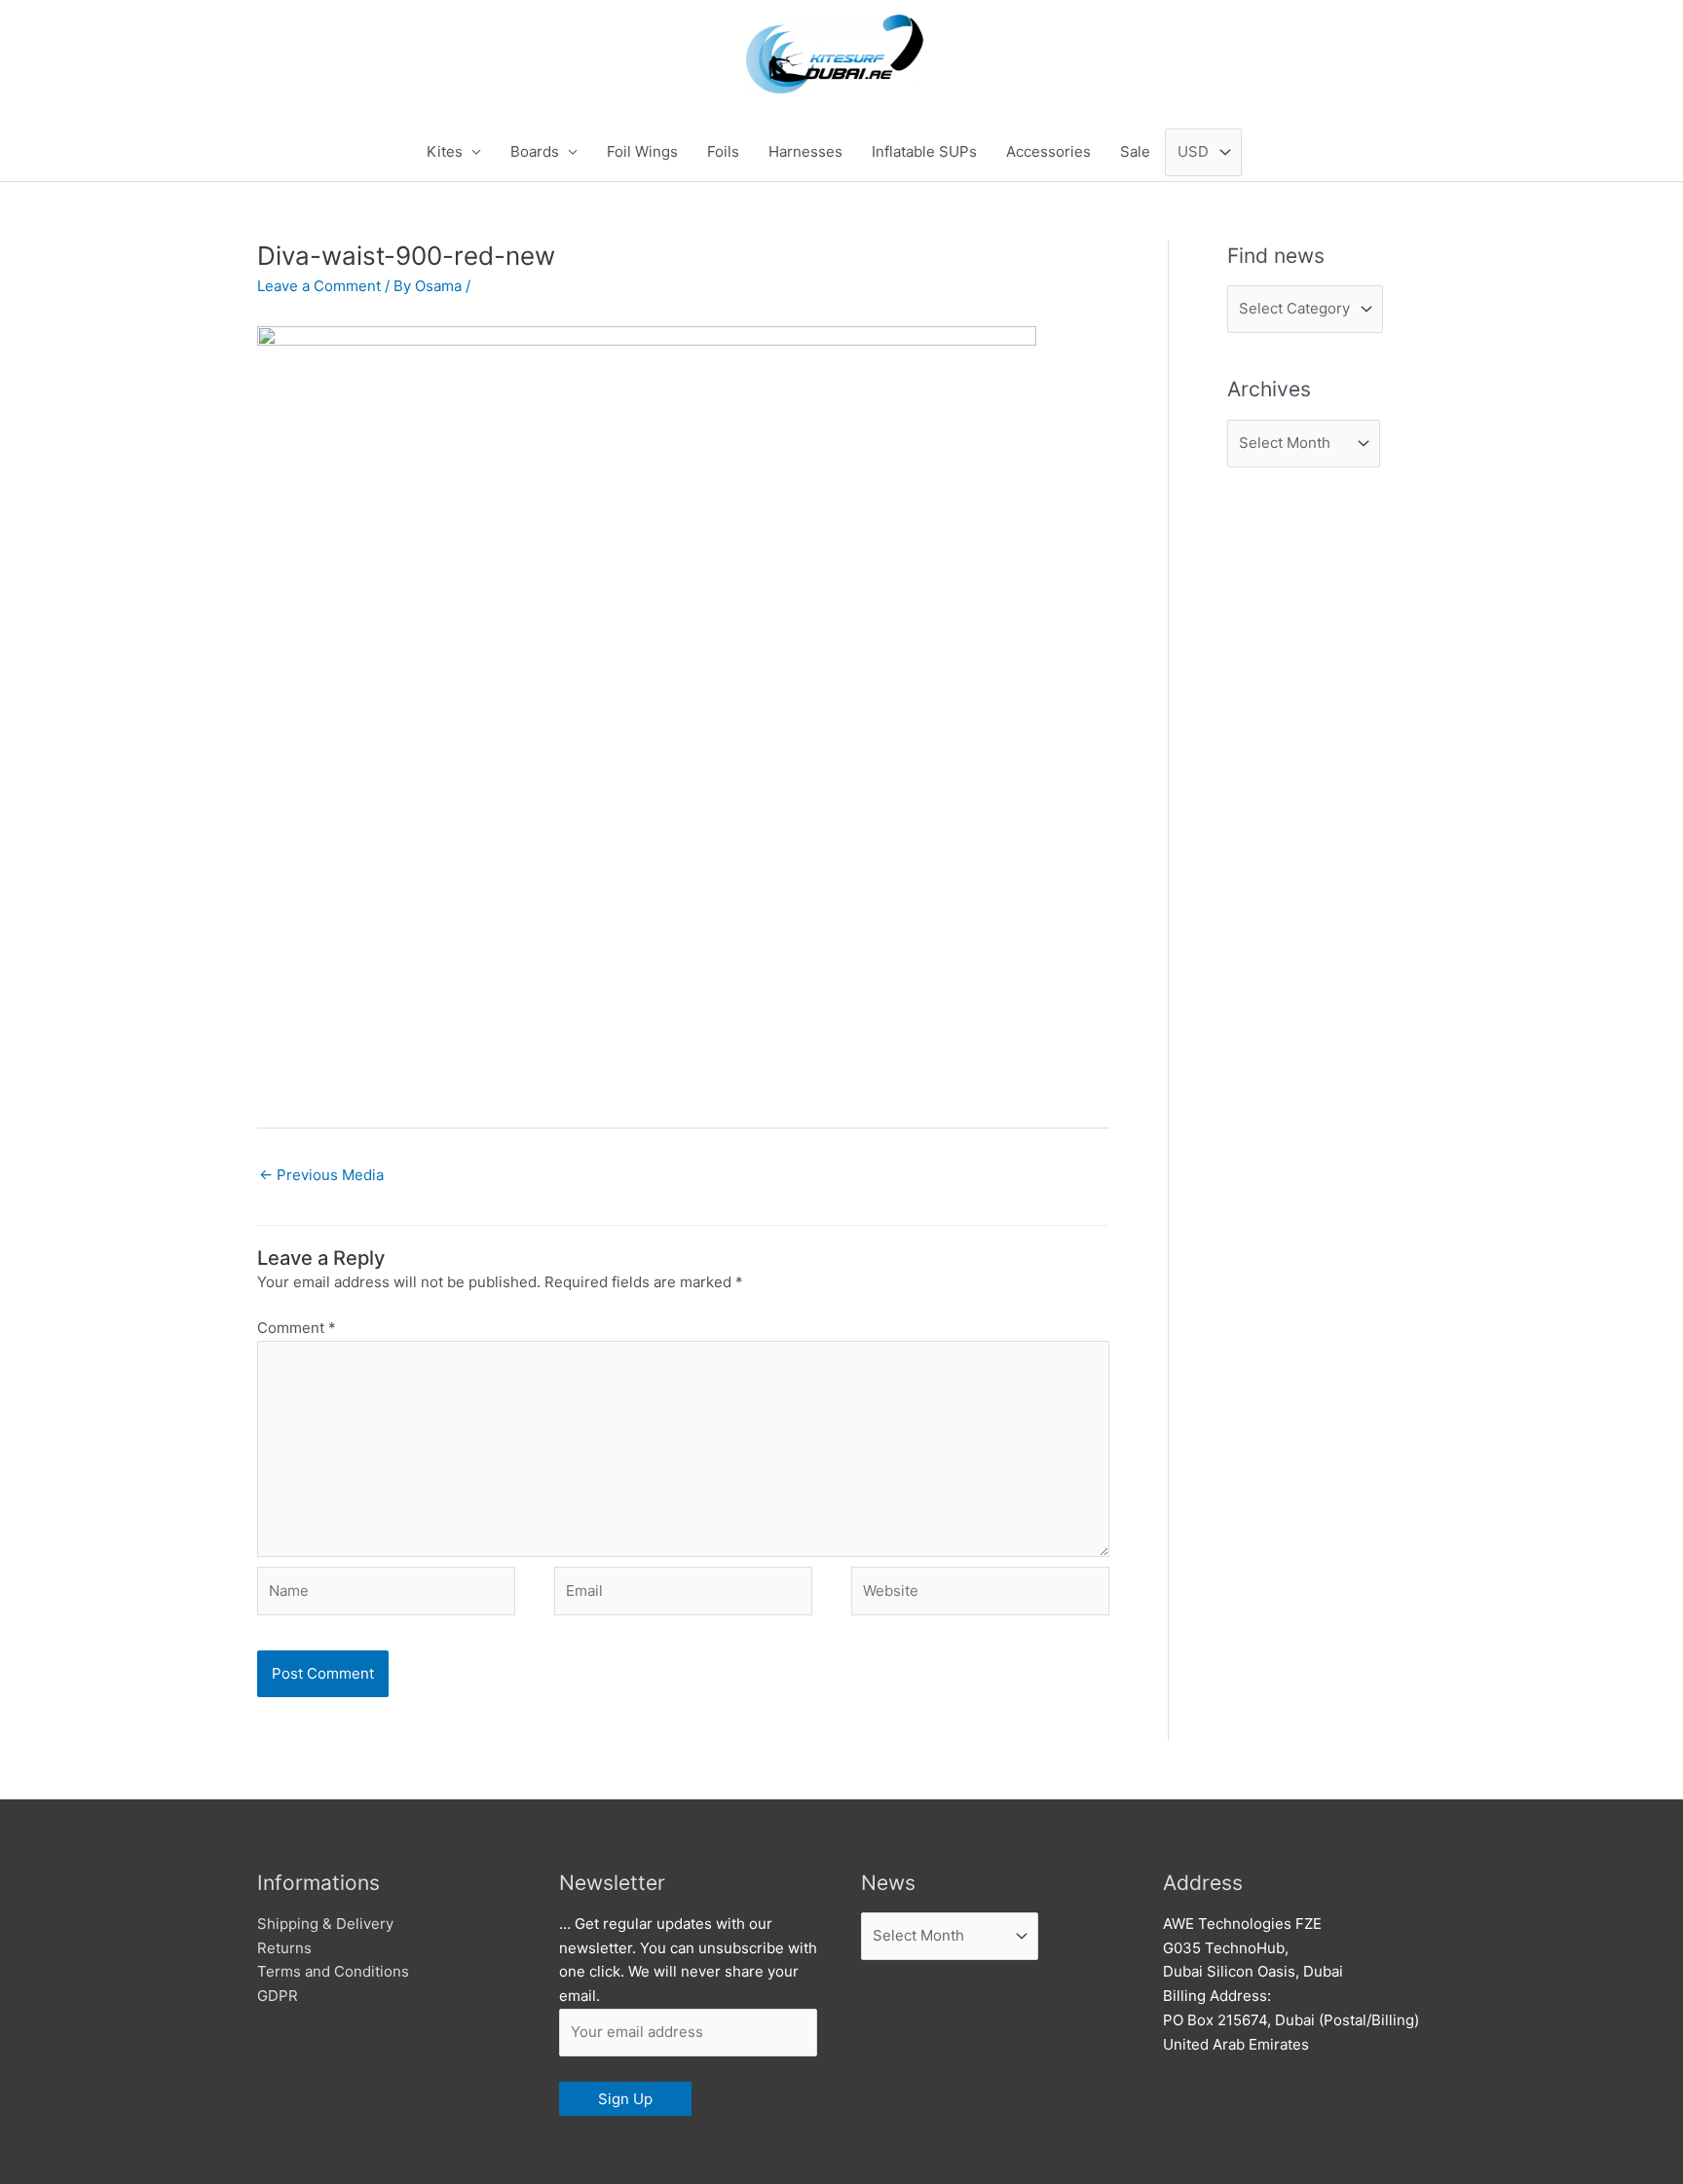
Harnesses (805, 151)
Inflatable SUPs (924, 151)
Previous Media (321, 1175)
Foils (723, 151)
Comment (297, 1328)
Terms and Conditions (333, 1971)
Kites (445, 151)
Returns (284, 1948)
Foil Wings (642, 151)
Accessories (1048, 151)
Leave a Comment (319, 286)
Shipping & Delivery (325, 1924)
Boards (535, 151)
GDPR (278, 1996)
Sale (1135, 151)
